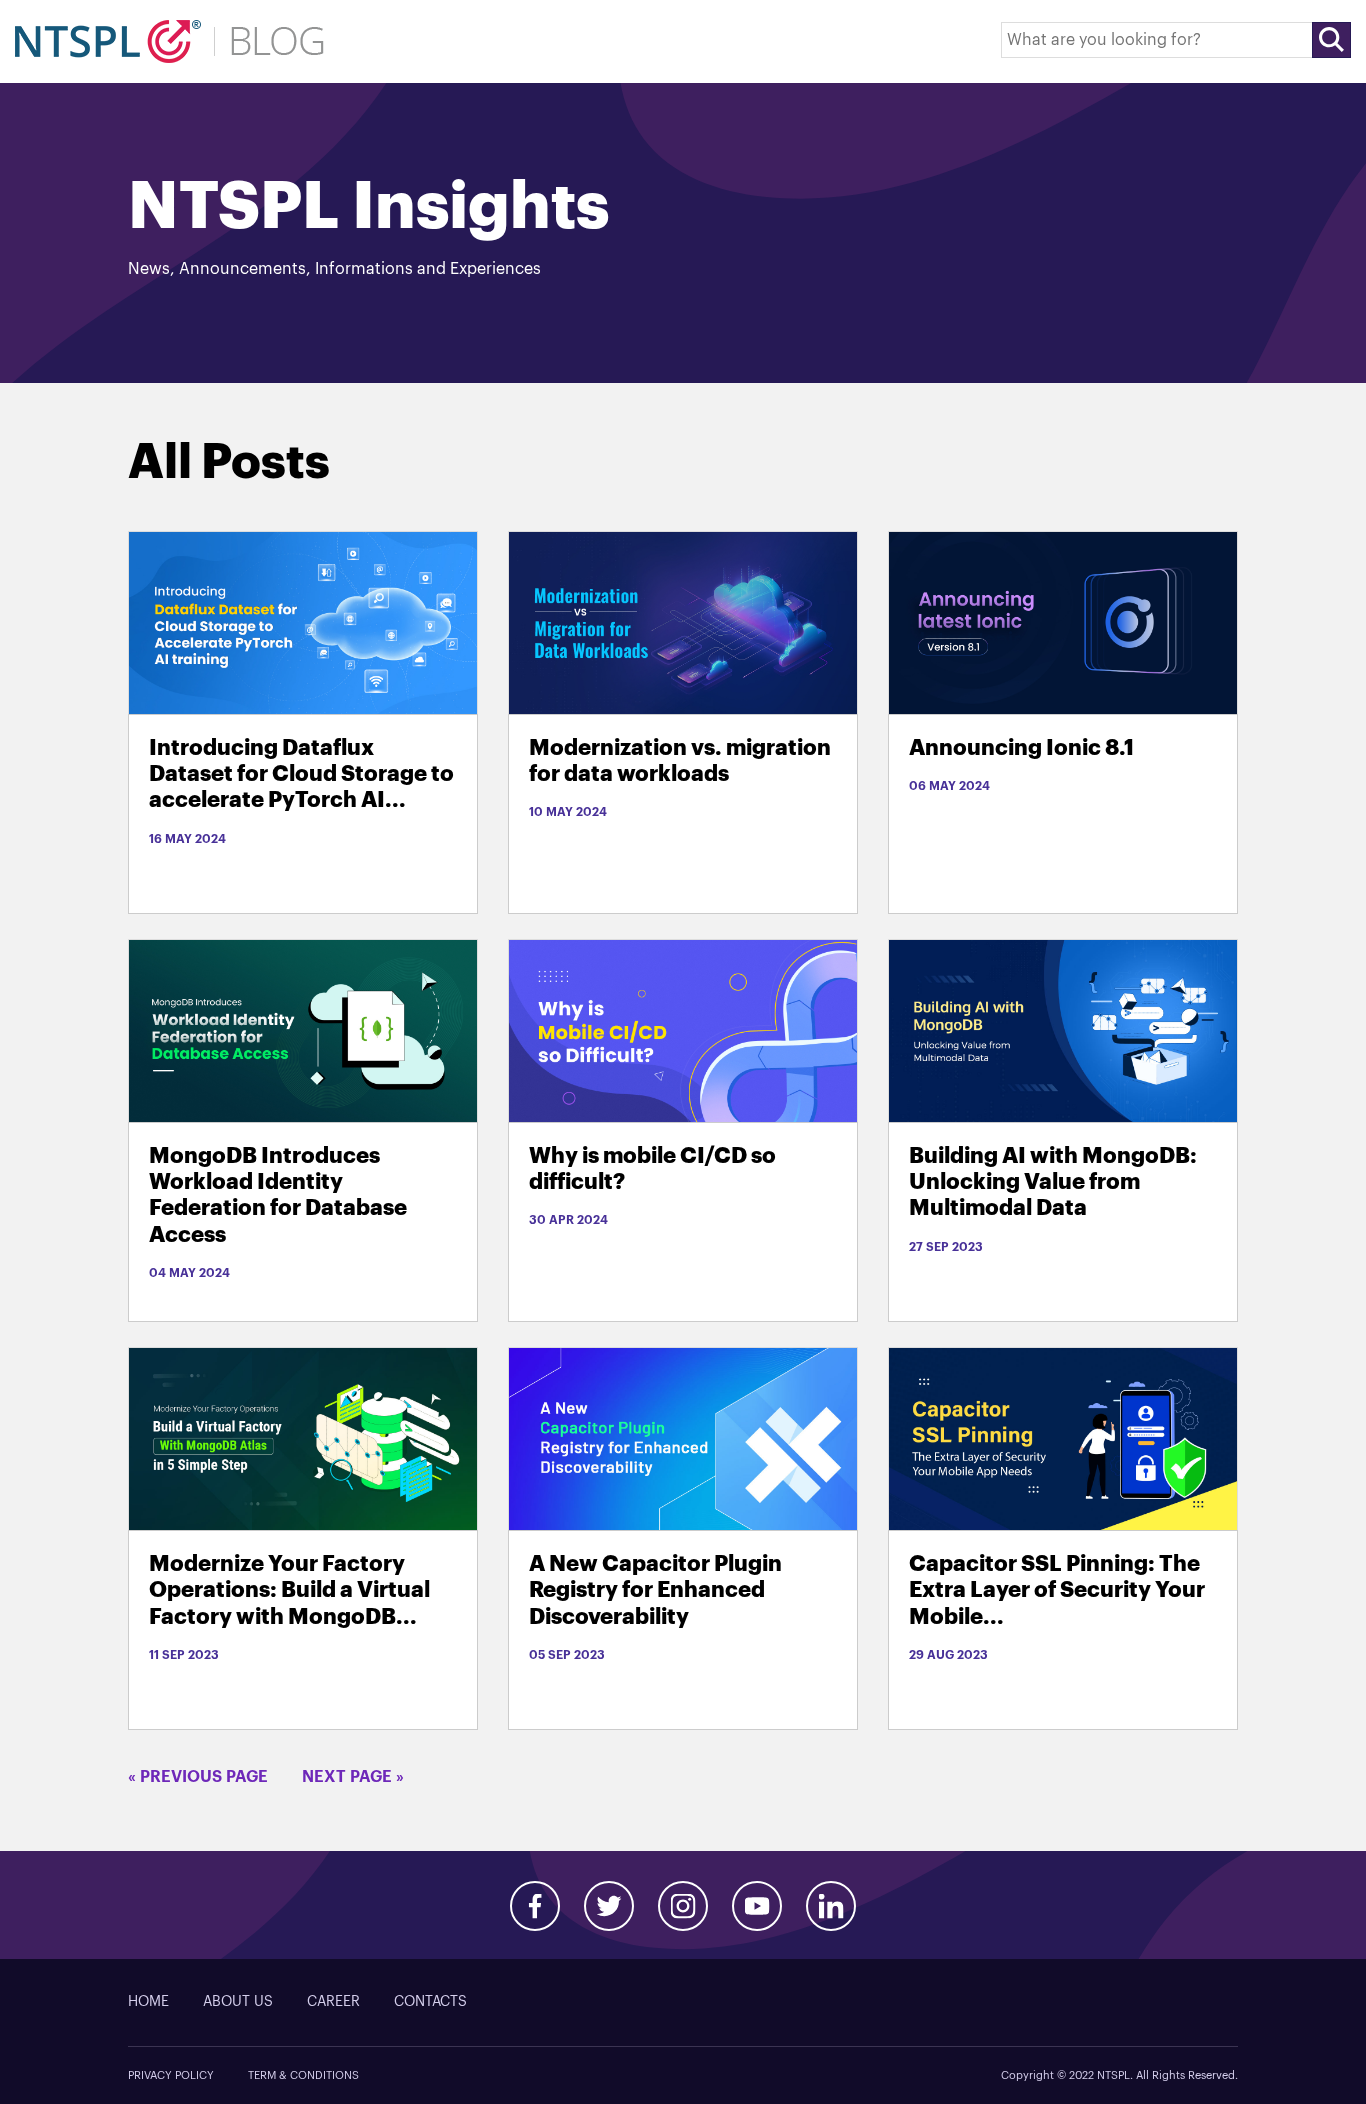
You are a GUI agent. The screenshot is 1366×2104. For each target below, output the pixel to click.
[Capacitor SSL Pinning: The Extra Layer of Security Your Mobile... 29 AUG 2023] (1063, 1438)
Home (148, 2002)
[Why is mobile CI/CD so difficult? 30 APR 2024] (683, 1030)
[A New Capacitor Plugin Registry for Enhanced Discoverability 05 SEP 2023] (683, 1438)
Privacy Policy (171, 2075)
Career (333, 2002)
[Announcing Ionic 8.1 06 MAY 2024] (1063, 622)
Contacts (430, 2002)
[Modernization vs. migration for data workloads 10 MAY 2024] (683, 622)
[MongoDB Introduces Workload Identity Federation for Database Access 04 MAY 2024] (303, 1030)
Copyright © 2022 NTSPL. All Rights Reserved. (1119, 2075)
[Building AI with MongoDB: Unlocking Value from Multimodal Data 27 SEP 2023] (1063, 1030)
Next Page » (353, 1777)
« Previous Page (198, 1777)
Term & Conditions (303, 2075)
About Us (238, 2002)
